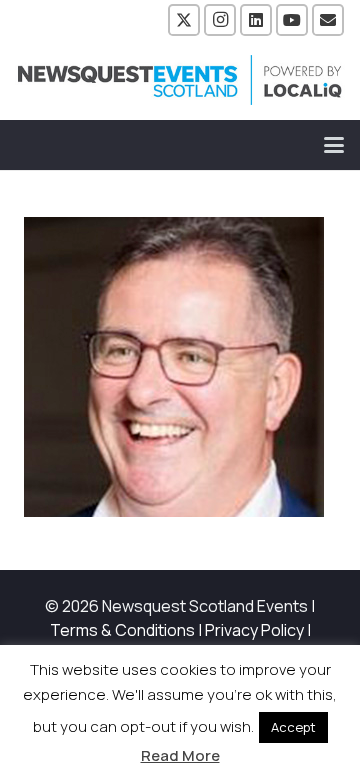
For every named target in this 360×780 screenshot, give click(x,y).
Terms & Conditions (122, 630)
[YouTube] (292, 20)
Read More (180, 755)
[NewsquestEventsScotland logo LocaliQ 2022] (180, 80)
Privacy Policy (254, 630)
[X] (184, 20)
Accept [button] (293, 727)
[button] (334, 145)
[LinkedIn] (256, 20)
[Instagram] (220, 20)
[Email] (328, 20)
